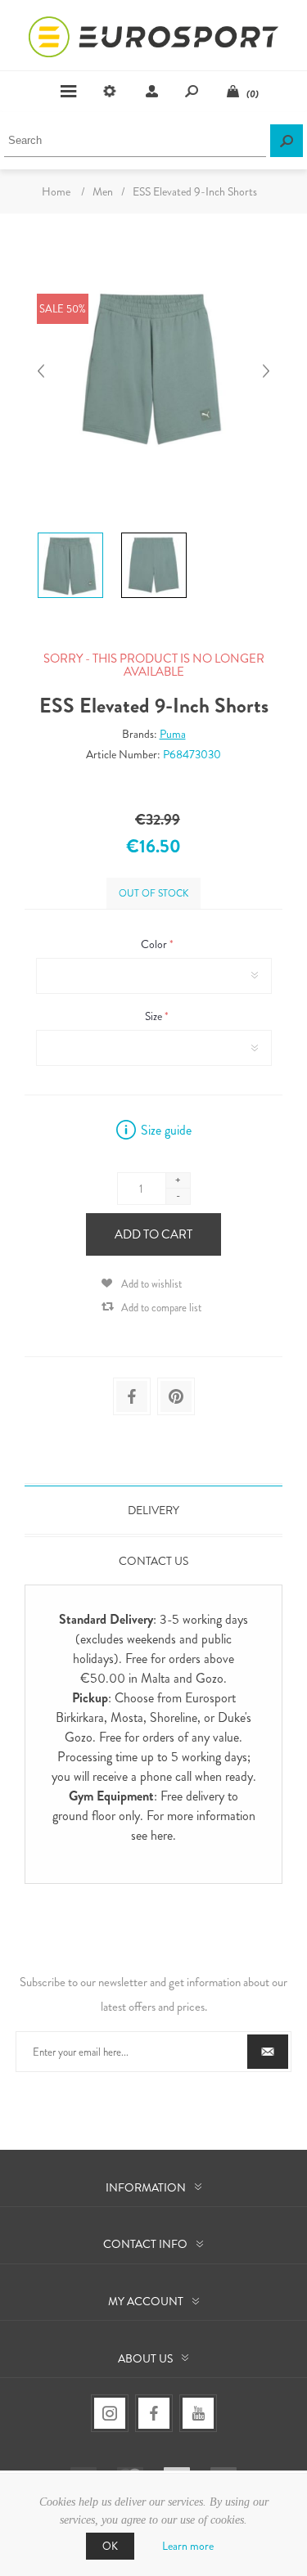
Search (287, 141)
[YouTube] (198, 2413)
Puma (173, 734)
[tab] (153, 1510)
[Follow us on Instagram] (110, 2413)
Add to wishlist (151, 1284)
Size (155, 1016)
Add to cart (153, 1234)
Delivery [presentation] (153, 1510)
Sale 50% (63, 309)
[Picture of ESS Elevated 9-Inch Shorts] (70, 533)
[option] (70, 535)
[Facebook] (154, 2413)
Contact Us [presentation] (153, 1561)
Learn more (188, 2546)
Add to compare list (161, 1308)
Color (155, 944)
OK (110, 2546)
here (162, 1835)
